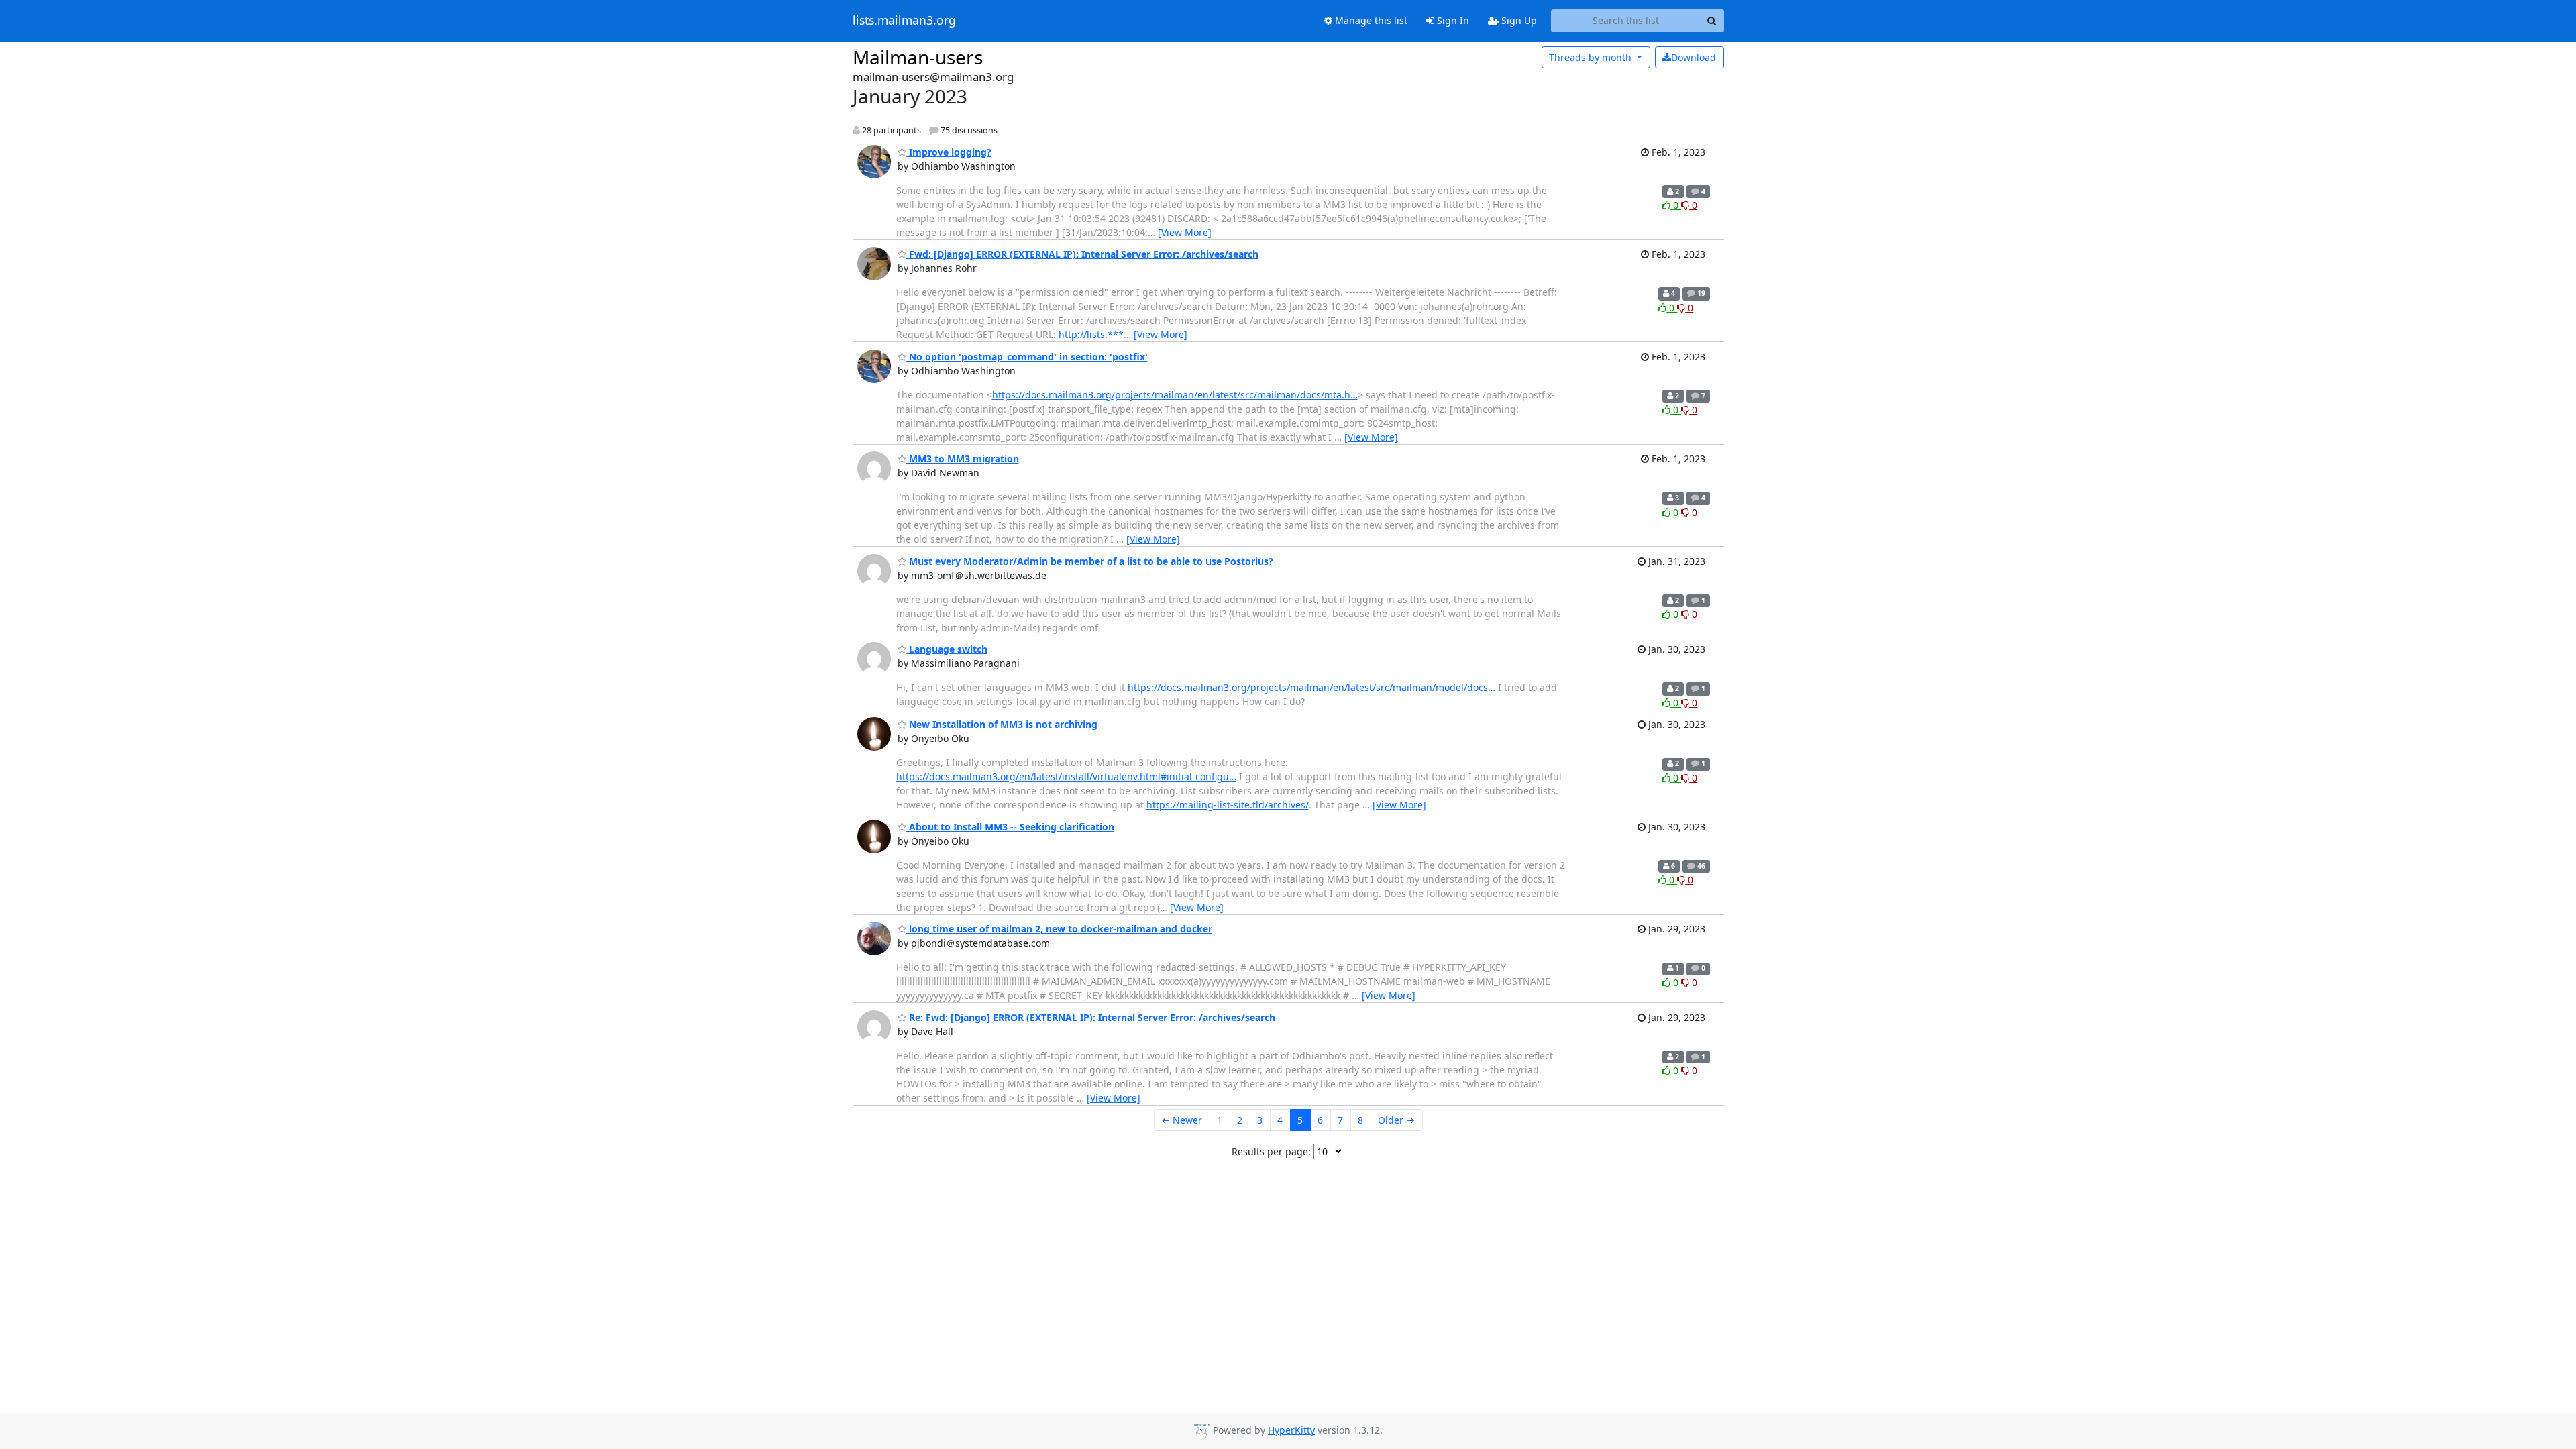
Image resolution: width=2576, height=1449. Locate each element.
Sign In (1452, 20)
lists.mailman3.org (904, 21)
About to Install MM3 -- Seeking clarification (1010, 827)
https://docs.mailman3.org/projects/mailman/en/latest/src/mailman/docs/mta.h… (1175, 395)
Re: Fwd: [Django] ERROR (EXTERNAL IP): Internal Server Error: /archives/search (1091, 1017)
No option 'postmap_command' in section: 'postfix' (1027, 357)
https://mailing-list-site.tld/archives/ (1228, 805)
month (1592, 57)
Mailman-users (918, 57)
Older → (1396, 1120)
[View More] (1185, 232)
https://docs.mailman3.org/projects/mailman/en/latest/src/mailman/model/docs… (1311, 687)
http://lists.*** (1091, 334)
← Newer (1182, 1120)
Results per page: (1271, 1151)
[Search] (1712, 21)
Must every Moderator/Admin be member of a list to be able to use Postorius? (1090, 561)
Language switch (947, 649)
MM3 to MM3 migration (963, 459)
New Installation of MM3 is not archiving (1002, 724)
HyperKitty (1291, 1430)
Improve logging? (949, 152)
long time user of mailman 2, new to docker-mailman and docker (1059, 929)
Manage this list (1370, 20)
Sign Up (1518, 20)
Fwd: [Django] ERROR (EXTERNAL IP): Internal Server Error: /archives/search (1082, 254)
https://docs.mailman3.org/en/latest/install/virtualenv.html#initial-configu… (1066, 776)
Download (1694, 57)
